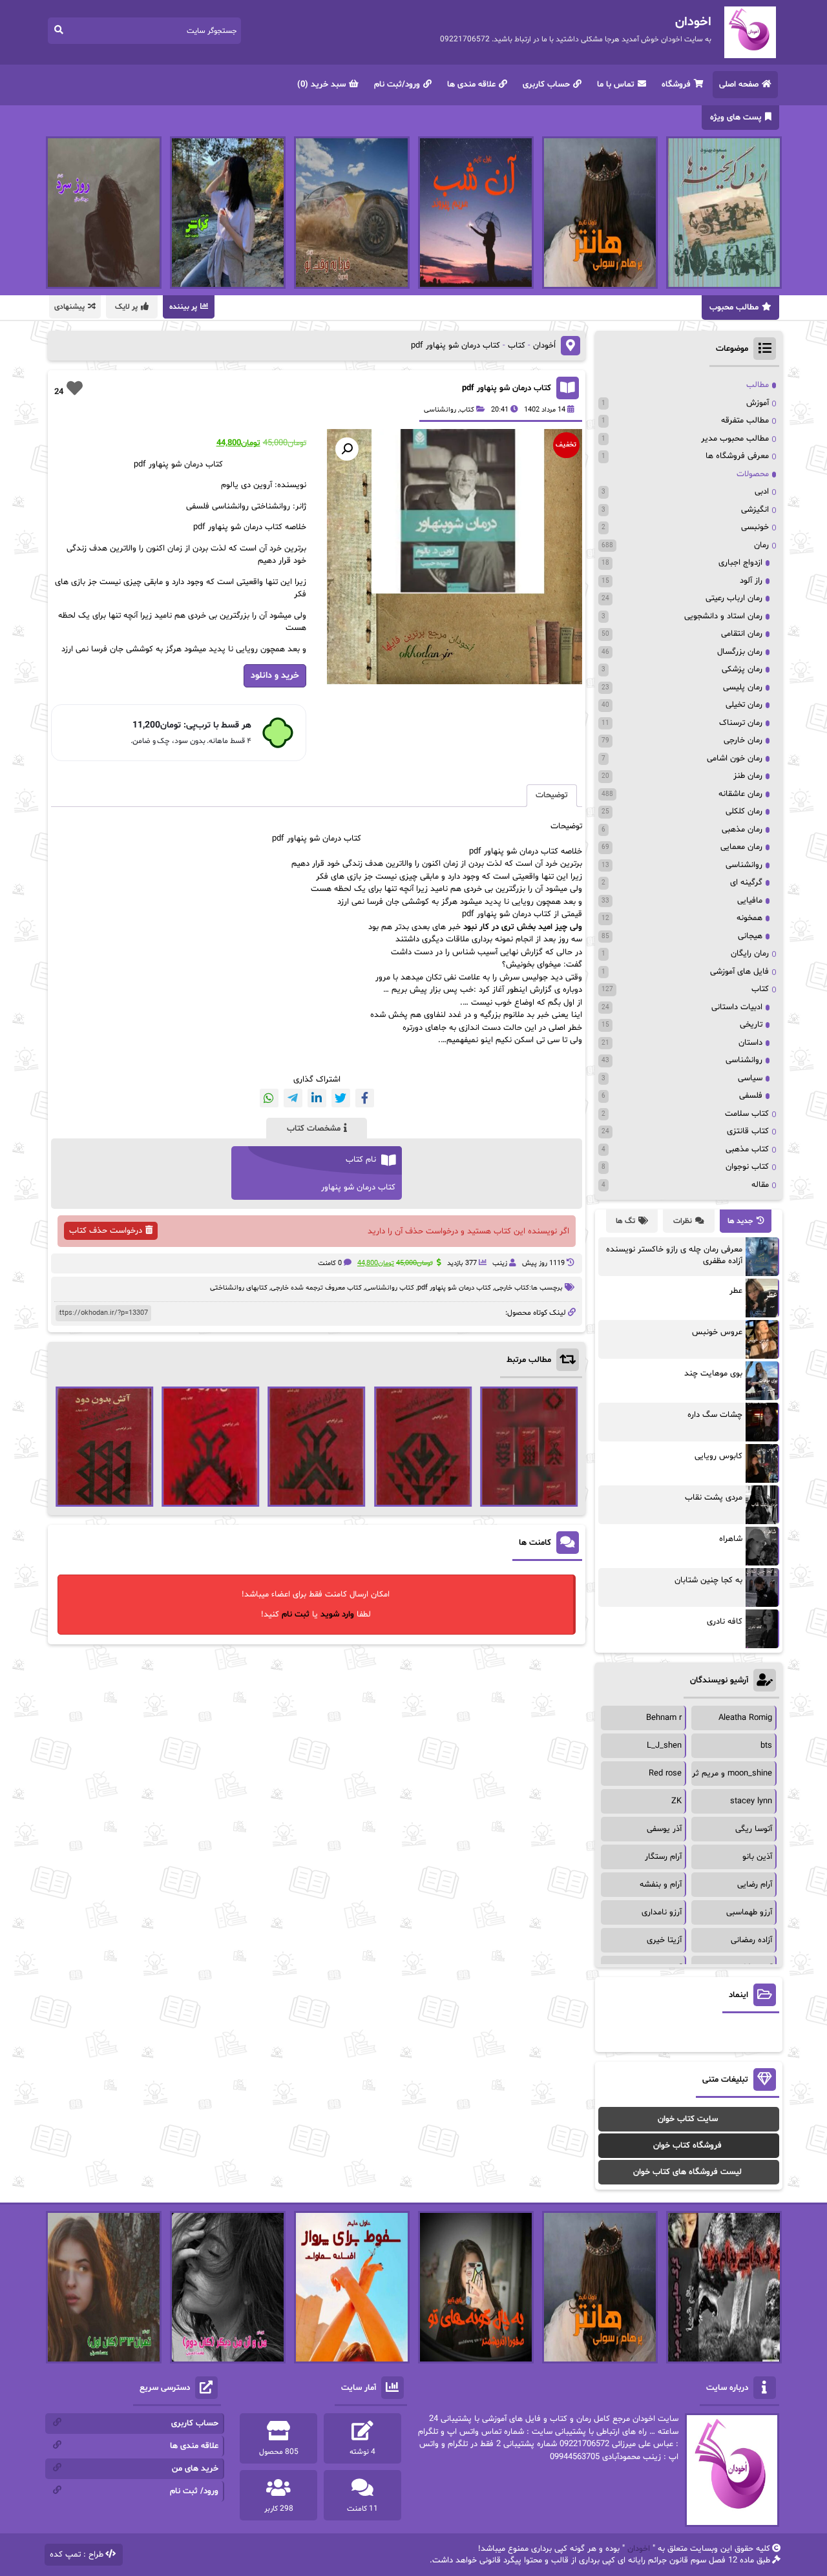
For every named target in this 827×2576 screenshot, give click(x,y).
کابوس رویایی (718, 1456)
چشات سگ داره (715, 1415)
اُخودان (544, 346)
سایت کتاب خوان (688, 2119)
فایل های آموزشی (739, 972)
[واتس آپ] (269, 1098)
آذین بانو (757, 1857)
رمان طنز (748, 776)
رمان (761, 545)
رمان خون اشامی (735, 759)
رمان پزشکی (742, 669)
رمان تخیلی (744, 705)
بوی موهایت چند (713, 1374)
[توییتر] (341, 1098)
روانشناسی (440, 410)
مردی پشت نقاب (714, 1498)
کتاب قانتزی (748, 1131)
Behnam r (664, 1718)
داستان (750, 1043)
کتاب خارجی (512, 1288)
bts (766, 1746)
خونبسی (755, 527)
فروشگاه (676, 85)
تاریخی (751, 1025)
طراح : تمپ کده (77, 2555)
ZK (676, 1801)
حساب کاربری (546, 85)
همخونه (749, 918)
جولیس (535, 978)
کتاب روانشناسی (390, 1288)
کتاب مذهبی (747, 1149)
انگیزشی (755, 510)
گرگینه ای (746, 883)
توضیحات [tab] (552, 795)
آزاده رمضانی (751, 1940)
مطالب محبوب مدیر (735, 439)
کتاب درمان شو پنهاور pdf (507, 388)
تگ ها (625, 1221)
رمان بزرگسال (740, 652)
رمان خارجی (743, 740)
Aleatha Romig (745, 1718)
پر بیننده (183, 307)
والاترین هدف (389, 864)
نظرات (683, 1221)
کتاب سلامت (747, 1114)
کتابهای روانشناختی (239, 1288)
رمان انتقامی (742, 634)
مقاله (760, 1185)
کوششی (415, 902)
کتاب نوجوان (747, 1167)
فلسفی (751, 1096)
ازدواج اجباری (740, 563)
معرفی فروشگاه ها (737, 456)
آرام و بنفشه (661, 1885)
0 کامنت (330, 1263)
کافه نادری (725, 1622)
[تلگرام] (293, 1098)
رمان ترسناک (741, 723)
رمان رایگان (750, 954)
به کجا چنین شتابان (708, 1580)
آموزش (758, 403)
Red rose (665, 1774)
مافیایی (750, 901)
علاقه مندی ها (471, 85)
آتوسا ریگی (754, 1829)
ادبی (762, 492)
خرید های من (195, 2469)
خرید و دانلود (275, 675)
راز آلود (751, 581)
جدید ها (740, 1221)
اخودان (639, 2549)
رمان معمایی (741, 847)
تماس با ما (616, 85)
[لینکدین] (317, 1098)
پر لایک (126, 307)
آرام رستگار (663, 1857)
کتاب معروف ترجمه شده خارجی (316, 1288)
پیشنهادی (69, 307)
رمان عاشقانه (740, 794)
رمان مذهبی (742, 830)
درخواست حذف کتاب (106, 1231)
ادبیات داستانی (737, 1007)
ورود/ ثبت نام (194, 2491)
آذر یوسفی (664, 1829)
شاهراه (731, 1539)
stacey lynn (751, 1801)
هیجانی (750, 936)
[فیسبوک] (365, 1098)
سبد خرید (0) (321, 85)
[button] (347, 449)
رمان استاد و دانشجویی (723, 616)
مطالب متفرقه (745, 421)
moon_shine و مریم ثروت (726, 1774)
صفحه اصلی (739, 85)
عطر (736, 1291)
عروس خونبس (717, 1332)
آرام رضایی (755, 1885)
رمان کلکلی (744, 812)
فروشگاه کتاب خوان (687, 2146)
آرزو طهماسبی (749, 1912)
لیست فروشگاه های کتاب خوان (687, 2172)
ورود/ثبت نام (397, 85)
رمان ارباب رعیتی (734, 598)
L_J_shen (664, 1746)
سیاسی (750, 1078)
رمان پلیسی (743, 687)
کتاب (517, 346)
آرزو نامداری (662, 1912)
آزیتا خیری (664, 1940)
